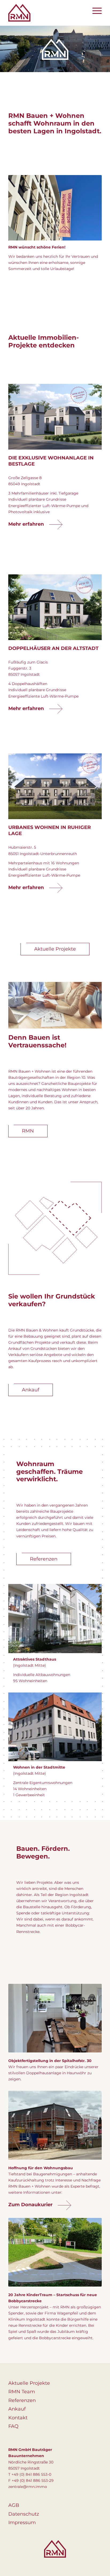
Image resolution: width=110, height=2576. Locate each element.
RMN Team (22, 2391)
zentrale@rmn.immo (28, 2486)
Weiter (90, 2018)
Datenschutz (24, 2514)
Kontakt (18, 2417)
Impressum (22, 2522)
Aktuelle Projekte (29, 2383)
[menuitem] (94, 11)
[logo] (46, 13)
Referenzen (22, 2400)
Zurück (20, 2018)
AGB (14, 2505)
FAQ (13, 2426)
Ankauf (17, 2409)
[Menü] (94, 11)
